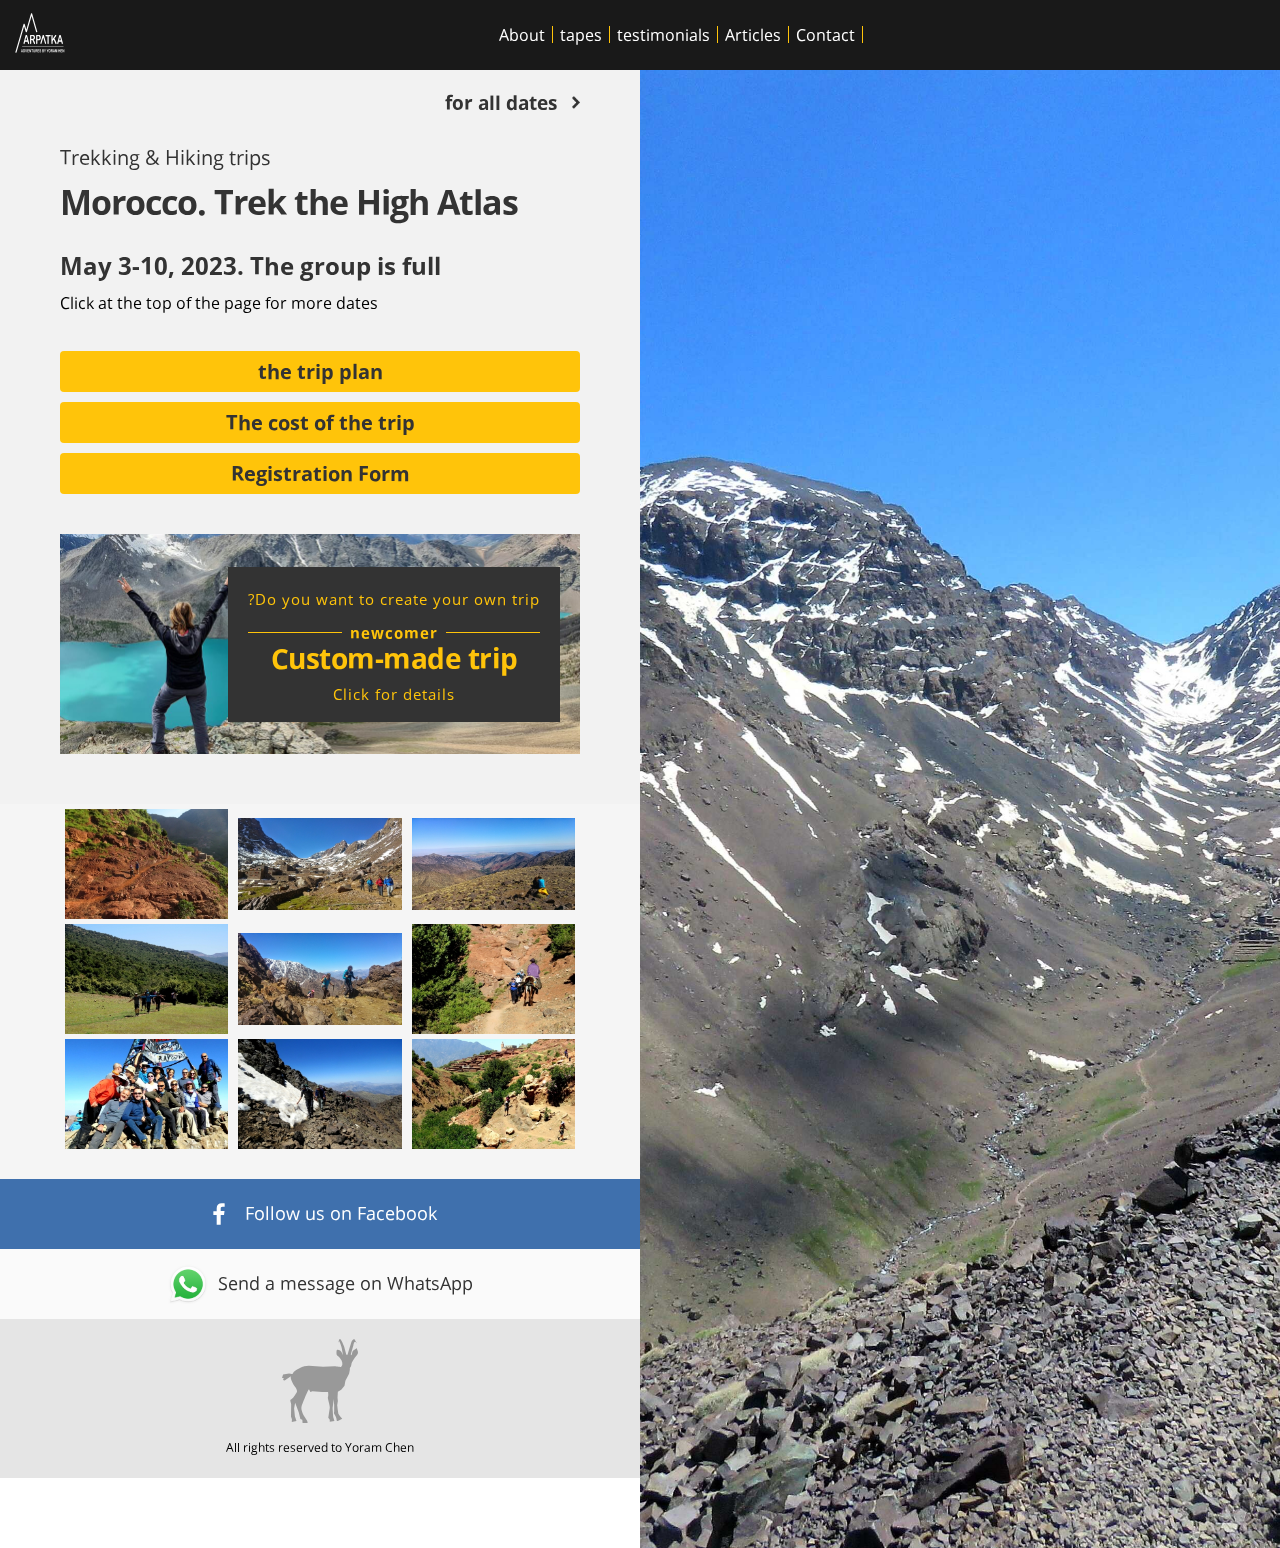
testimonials (663, 34)
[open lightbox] (146, 864)
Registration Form (320, 472)
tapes (581, 34)
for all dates (501, 104)
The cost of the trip (320, 421)
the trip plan (320, 370)
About (522, 34)
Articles (753, 34)
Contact (825, 34)
